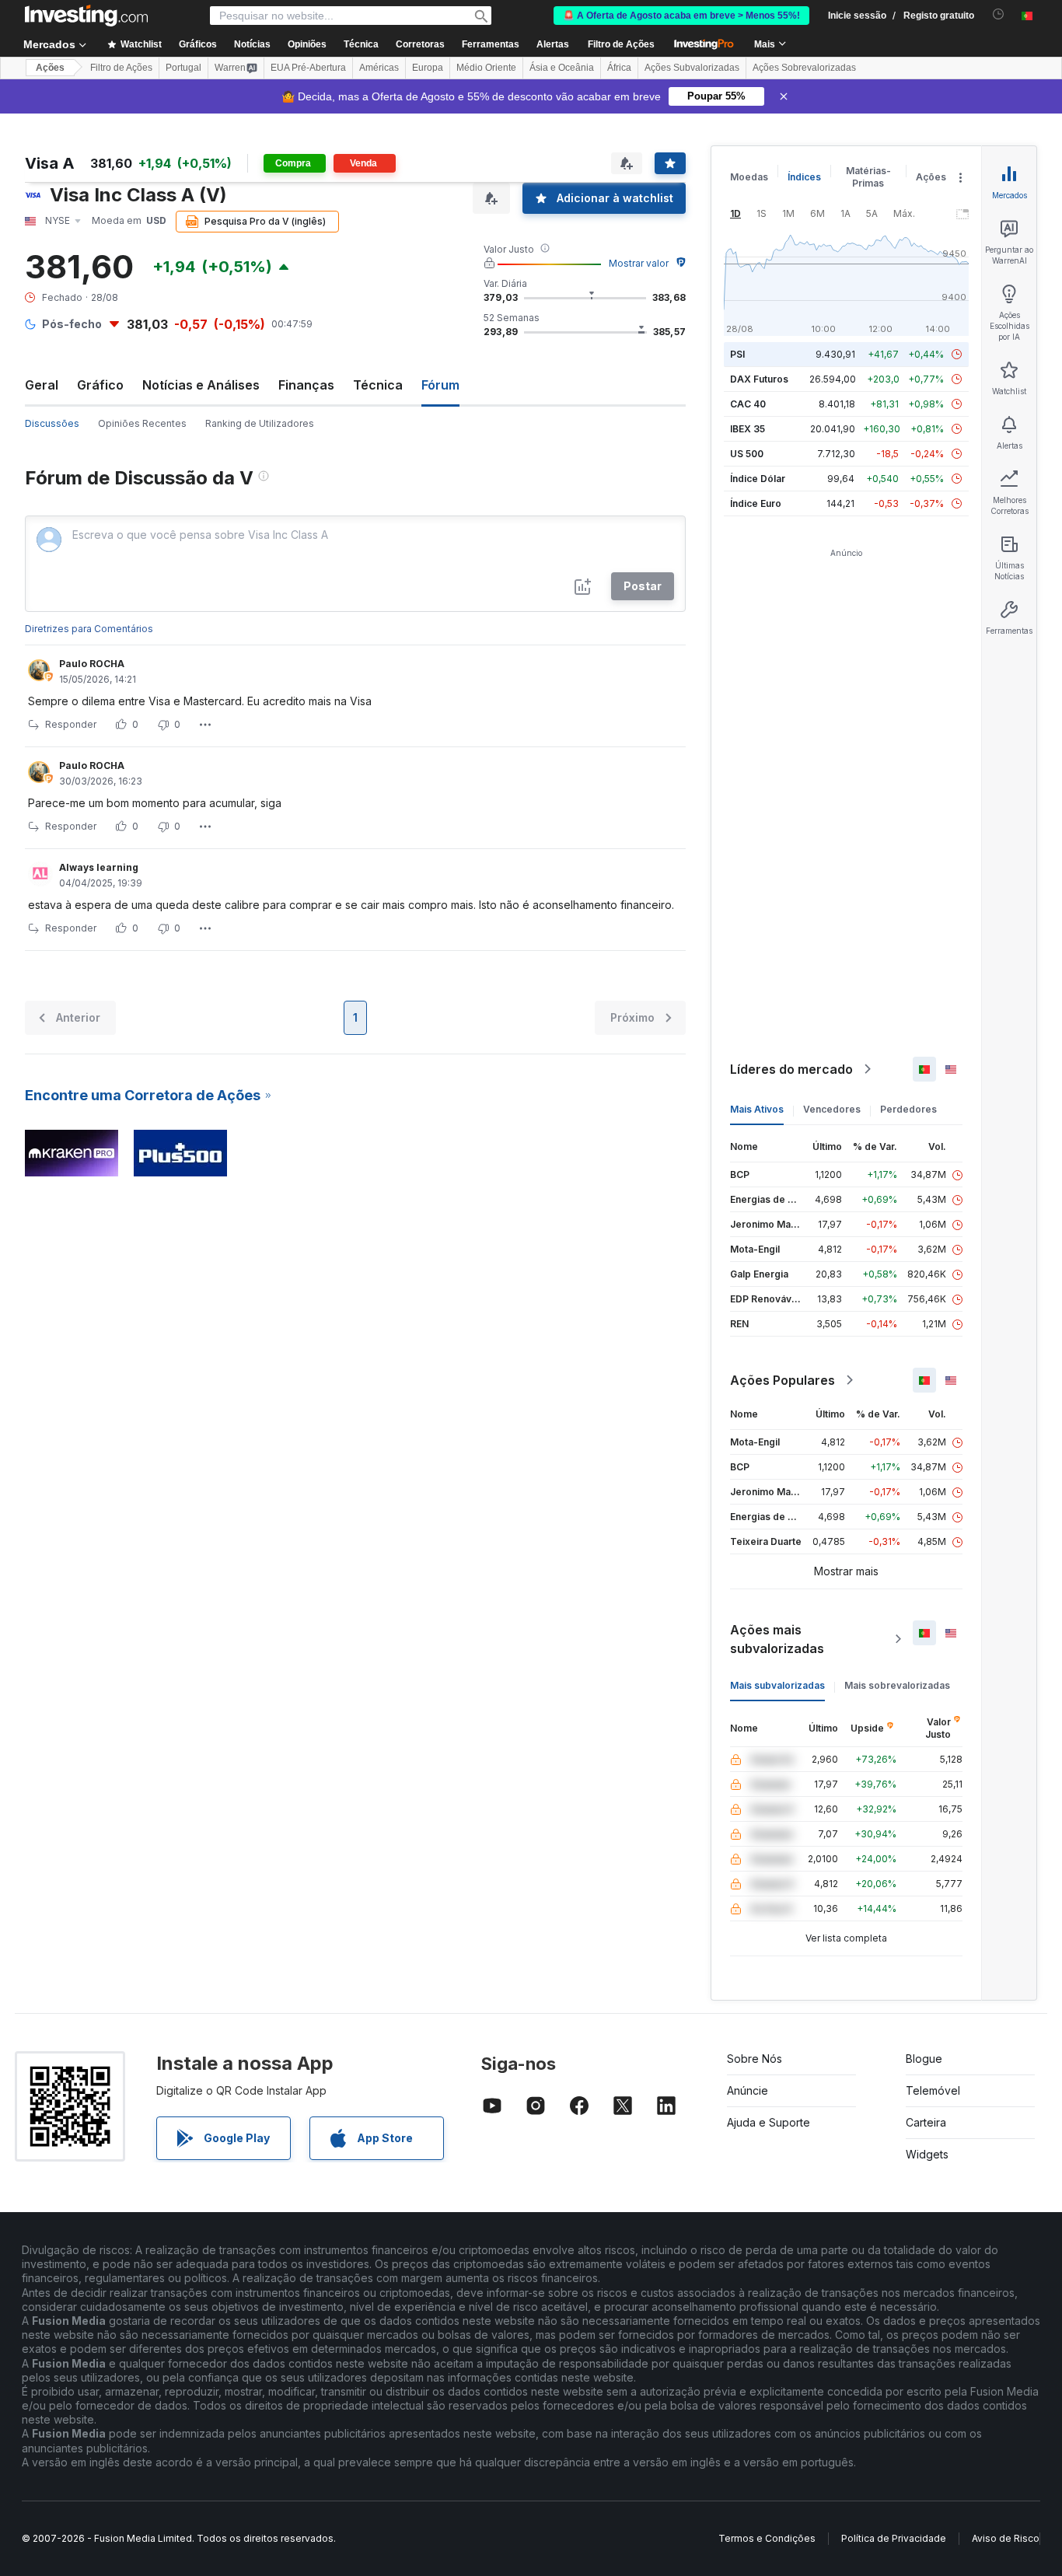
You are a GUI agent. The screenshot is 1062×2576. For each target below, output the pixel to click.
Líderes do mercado (791, 1069)
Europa (428, 68)
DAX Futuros (759, 379)
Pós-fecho (72, 324)
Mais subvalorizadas (777, 1685)
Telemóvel (933, 2090)
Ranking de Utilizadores (260, 423)
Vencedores (832, 1109)
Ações (50, 68)
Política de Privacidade (894, 2538)
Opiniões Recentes (142, 423)
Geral (42, 385)
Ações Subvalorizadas (692, 68)
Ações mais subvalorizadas (777, 1639)
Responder (71, 724)
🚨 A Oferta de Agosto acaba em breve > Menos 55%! (681, 16)
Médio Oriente (486, 68)
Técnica (378, 385)
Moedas (749, 177)
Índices (804, 177)
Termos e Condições (767, 2538)
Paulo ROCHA (92, 664)
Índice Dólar (758, 479)
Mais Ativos (757, 1109)
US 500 (747, 454)
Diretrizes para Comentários (89, 629)
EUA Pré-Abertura (308, 68)
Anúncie (748, 2090)
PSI (737, 354)
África (619, 68)
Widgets (927, 2154)
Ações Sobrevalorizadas (804, 68)
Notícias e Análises (201, 385)
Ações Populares (783, 1380)
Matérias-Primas (868, 177)
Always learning (99, 867)
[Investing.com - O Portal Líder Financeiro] (86, 16)
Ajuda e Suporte (769, 2122)
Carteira (926, 2122)
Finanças (306, 385)
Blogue (924, 2059)
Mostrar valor (639, 263)
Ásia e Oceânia (562, 68)
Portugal (183, 68)
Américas (379, 68)
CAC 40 (748, 404)
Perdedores (908, 1109)
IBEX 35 (748, 429)
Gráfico (100, 385)
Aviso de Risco (1006, 2538)
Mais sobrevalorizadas (897, 1685)
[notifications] (999, 14)
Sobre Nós (755, 2059)
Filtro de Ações (621, 44)
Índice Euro (756, 503)
